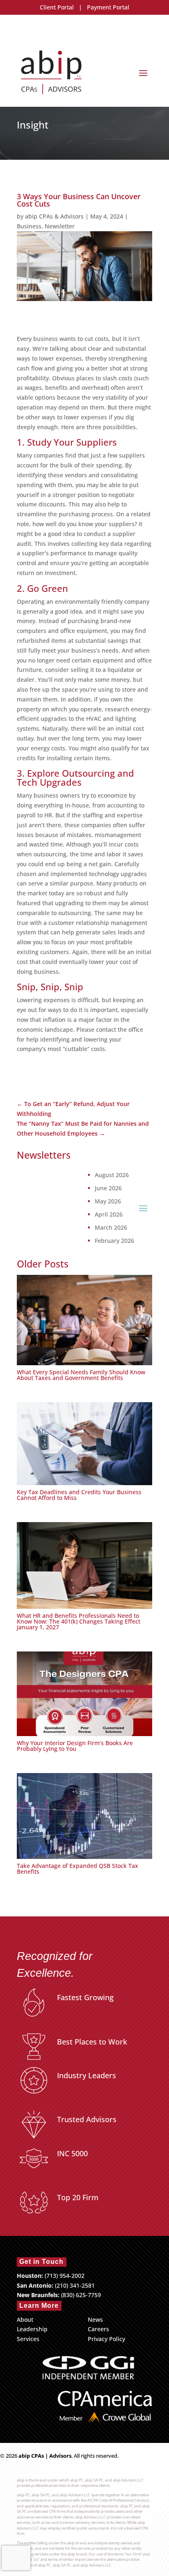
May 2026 (108, 1201)
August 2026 (112, 1175)
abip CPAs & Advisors (54, 216)
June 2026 (108, 1188)
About (25, 2320)
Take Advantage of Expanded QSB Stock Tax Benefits (78, 1869)
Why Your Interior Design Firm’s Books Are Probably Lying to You (75, 1746)
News (95, 2320)
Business (29, 226)
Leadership (32, 2329)
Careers (98, 2329)
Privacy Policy (106, 2339)
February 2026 (114, 1241)
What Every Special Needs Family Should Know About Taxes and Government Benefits (81, 1375)
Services (28, 2339)
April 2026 (109, 1214)
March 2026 (111, 1228)
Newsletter (60, 226)
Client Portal (57, 7)
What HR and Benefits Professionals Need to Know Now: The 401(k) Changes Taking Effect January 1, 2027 (79, 1621)
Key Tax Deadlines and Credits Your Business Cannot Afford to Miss (79, 1495)
